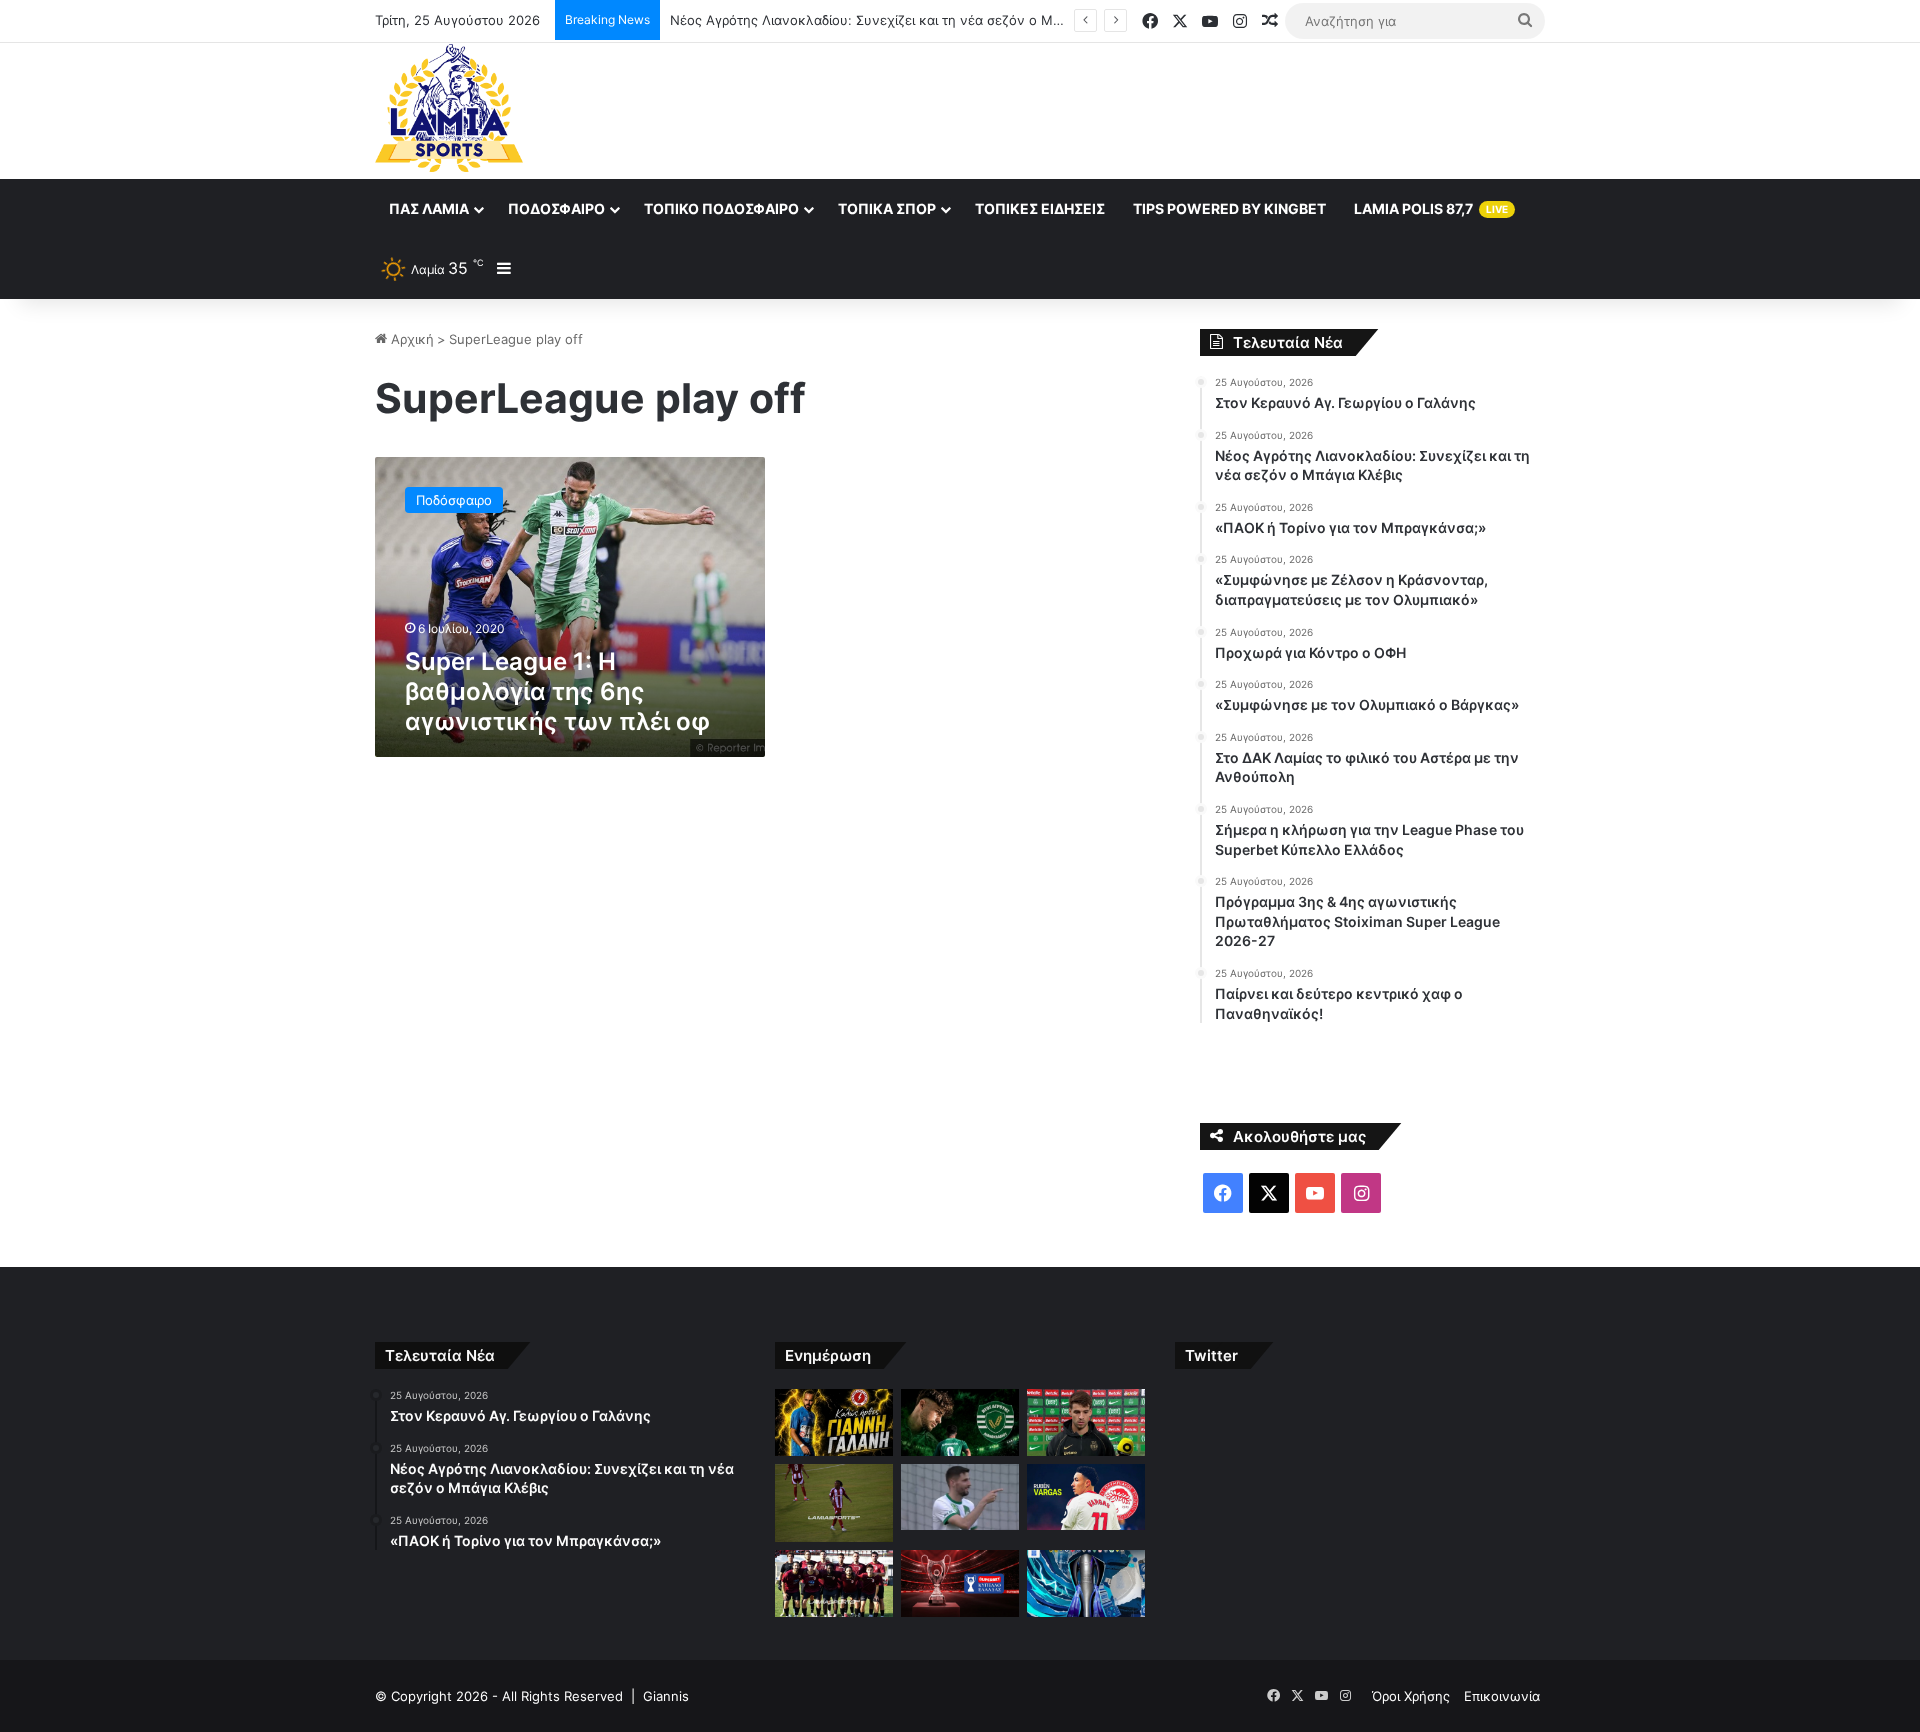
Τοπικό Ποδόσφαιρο (721, 208)
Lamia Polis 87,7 (1431, 208)
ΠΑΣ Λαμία (429, 208)
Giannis (666, 1696)
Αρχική (410, 339)
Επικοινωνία (1502, 1696)
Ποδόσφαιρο (556, 208)
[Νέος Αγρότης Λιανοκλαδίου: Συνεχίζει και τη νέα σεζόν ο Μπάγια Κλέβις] (960, 1422)
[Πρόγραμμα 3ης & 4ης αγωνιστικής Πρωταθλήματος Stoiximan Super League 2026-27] (1086, 1583)
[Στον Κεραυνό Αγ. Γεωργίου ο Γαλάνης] (834, 1422)
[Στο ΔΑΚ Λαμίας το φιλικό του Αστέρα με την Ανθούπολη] (834, 1583)
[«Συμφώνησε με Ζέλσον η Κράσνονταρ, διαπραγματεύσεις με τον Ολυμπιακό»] (834, 1503)
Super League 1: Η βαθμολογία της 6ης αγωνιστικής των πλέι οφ (557, 691)
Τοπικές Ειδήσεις (1040, 208)
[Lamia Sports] (449, 108)
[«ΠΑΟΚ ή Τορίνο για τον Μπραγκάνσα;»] (1086, 1422)
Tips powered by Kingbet (1229, 208)
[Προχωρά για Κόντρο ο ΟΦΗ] (960, 1497)
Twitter (1211, 1355)
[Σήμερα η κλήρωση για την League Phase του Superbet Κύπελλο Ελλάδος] (960, 1583)
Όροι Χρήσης (1411, 1696)
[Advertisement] (1160, 108)
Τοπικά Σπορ (887, 208)
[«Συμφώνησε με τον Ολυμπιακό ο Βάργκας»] (1086, 1497)
